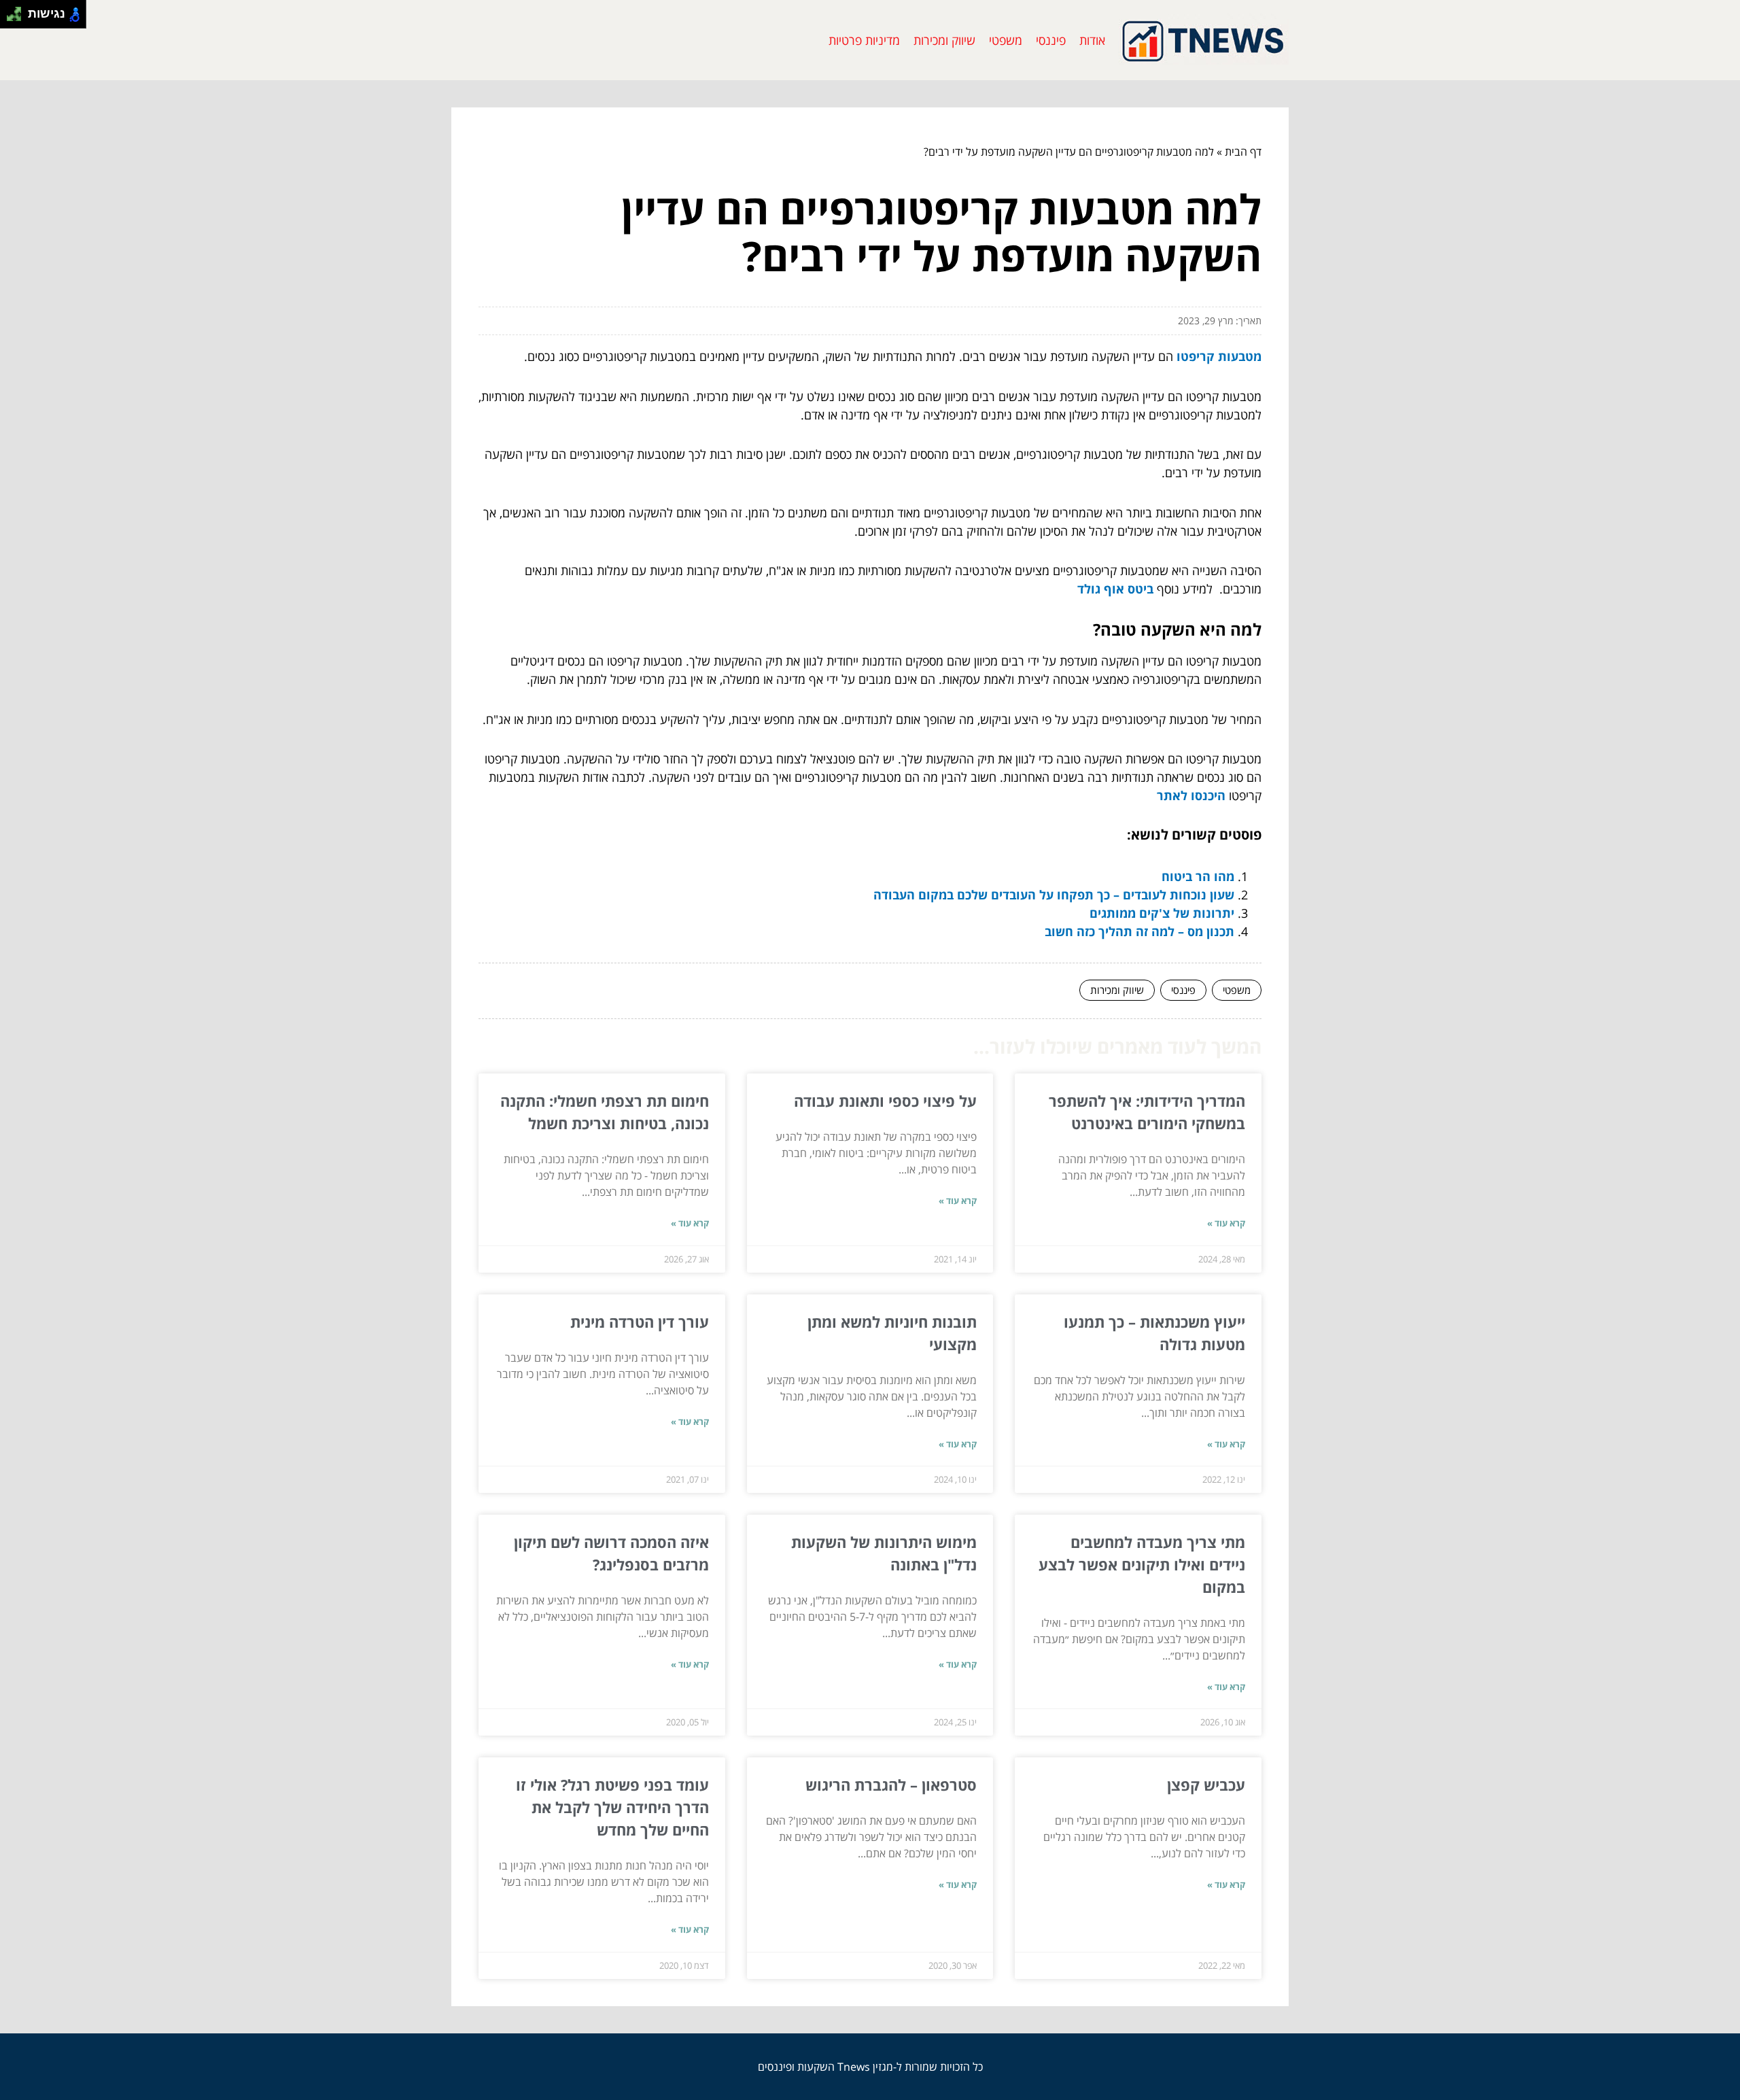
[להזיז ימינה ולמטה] (18, 18)
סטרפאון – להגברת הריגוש (891, 1785)
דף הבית (1243, 152)
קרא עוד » (1226, 1223)
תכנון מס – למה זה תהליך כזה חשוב (1139, 931)
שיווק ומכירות (944, 40)
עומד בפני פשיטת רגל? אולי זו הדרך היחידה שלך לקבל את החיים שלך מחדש (612, 1807)
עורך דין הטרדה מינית (640, 1322)
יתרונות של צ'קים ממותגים (1162, 913)
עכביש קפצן (1206, 1785)
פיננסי (1051, 40)
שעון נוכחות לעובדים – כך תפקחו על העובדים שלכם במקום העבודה (1054, 895)
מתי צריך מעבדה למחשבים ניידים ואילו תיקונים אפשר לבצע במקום (1142, 1564)
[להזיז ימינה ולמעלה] (18, 11)
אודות (1092, 40)
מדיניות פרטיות (864, 40)
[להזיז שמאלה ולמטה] (11, 18)
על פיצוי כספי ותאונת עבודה (885, 1101)
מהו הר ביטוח (1198, 876)
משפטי (1006, 40)
